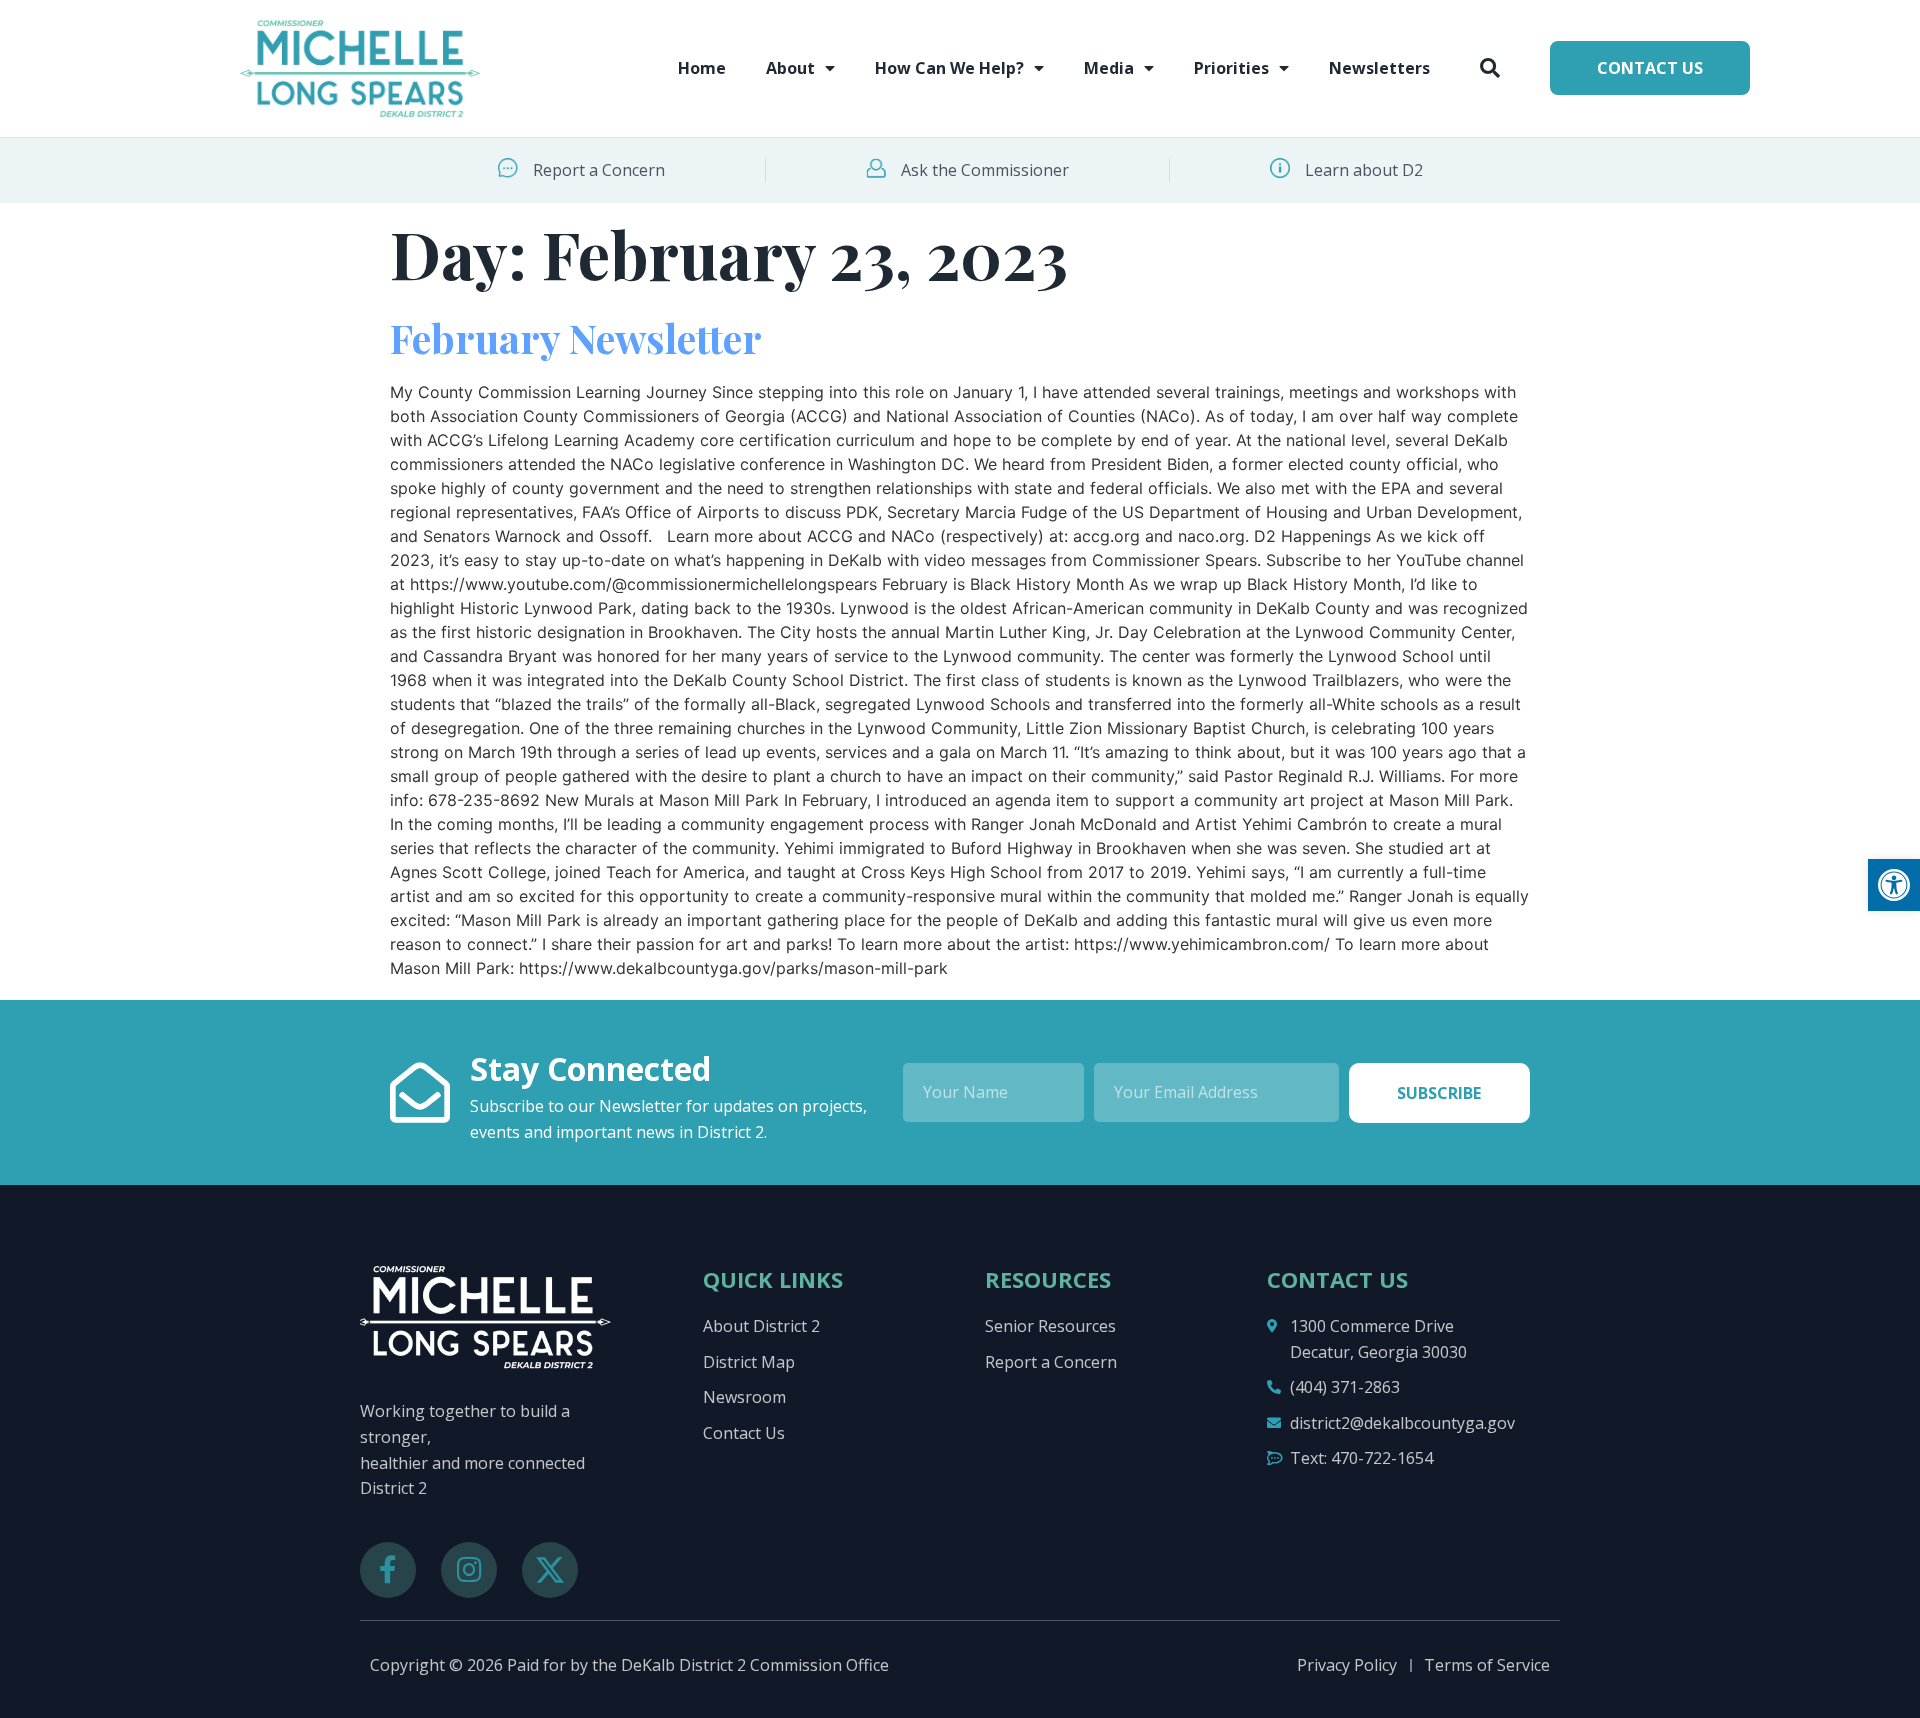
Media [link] (1109, 68)
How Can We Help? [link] (949, 68)
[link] (1894, 885)
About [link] (790, 68)
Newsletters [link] (1379, 68)
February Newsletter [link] (576, 337)
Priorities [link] (1231, 68)
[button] (1490, 68)
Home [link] (702, 68)
